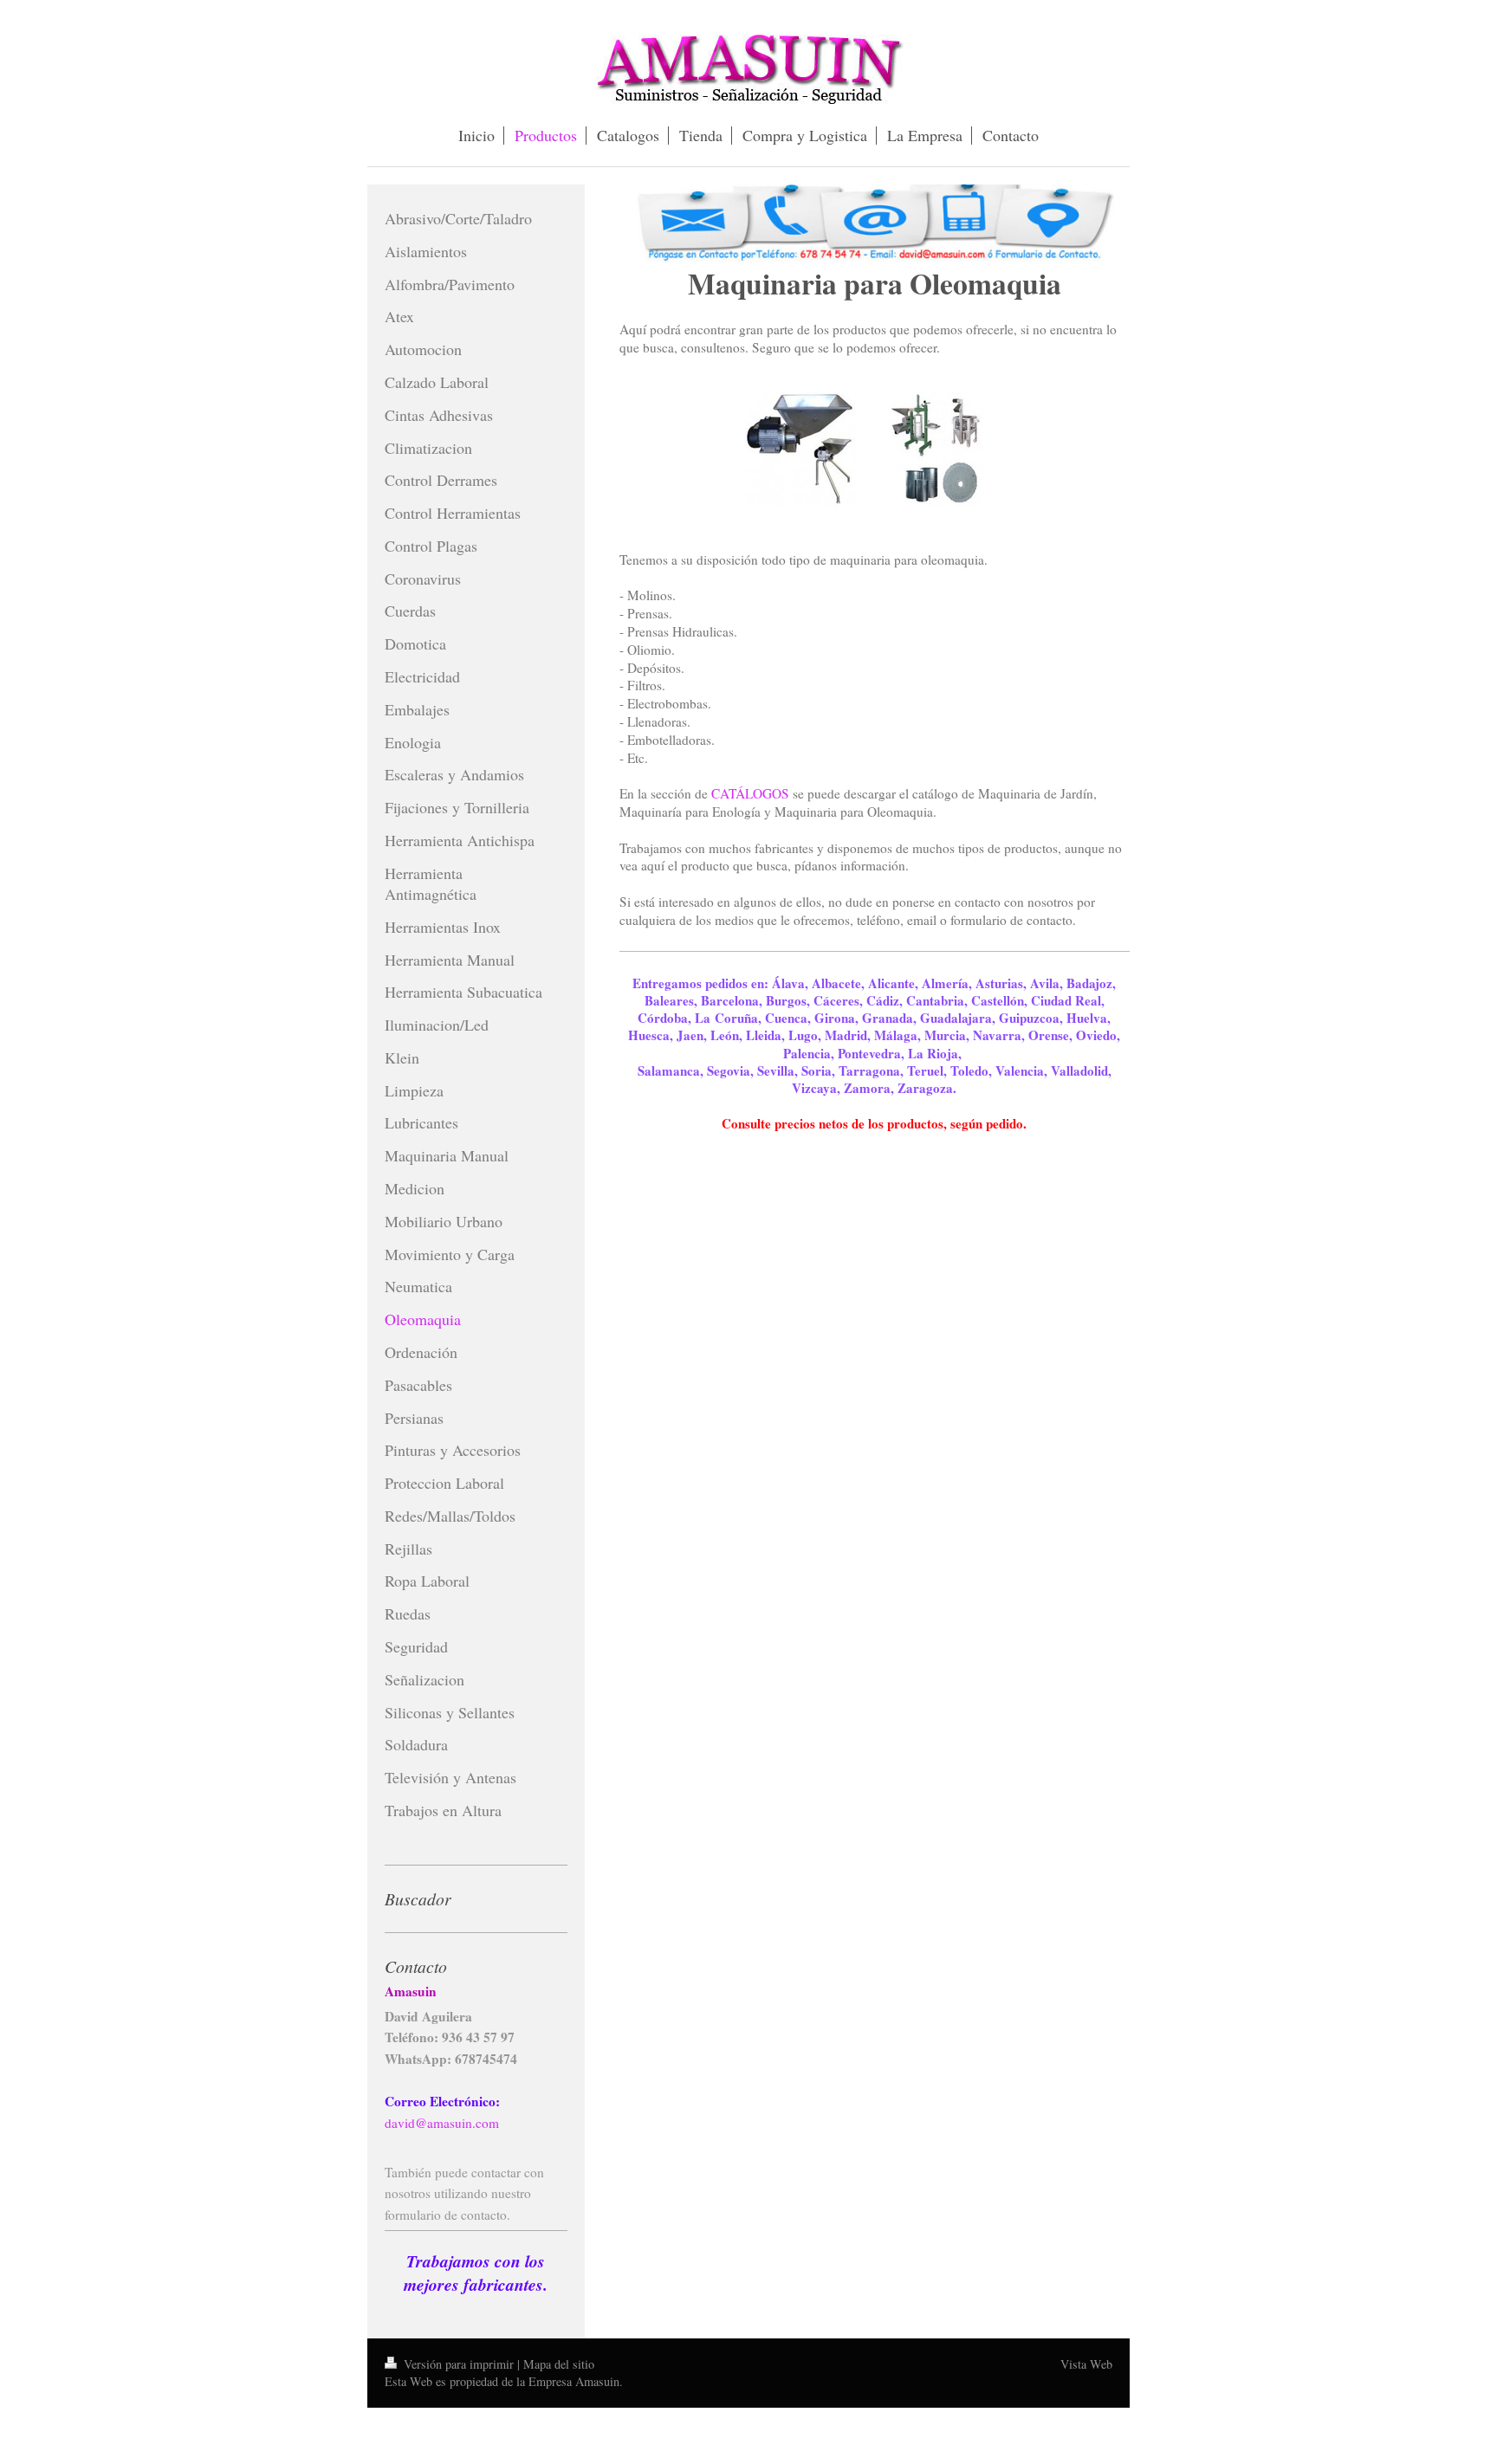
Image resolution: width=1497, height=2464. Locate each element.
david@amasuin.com (442, 2123)
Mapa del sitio (559, 2364)
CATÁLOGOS (750, 793)
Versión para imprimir (459, 2364)
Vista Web (1086, 2364)
